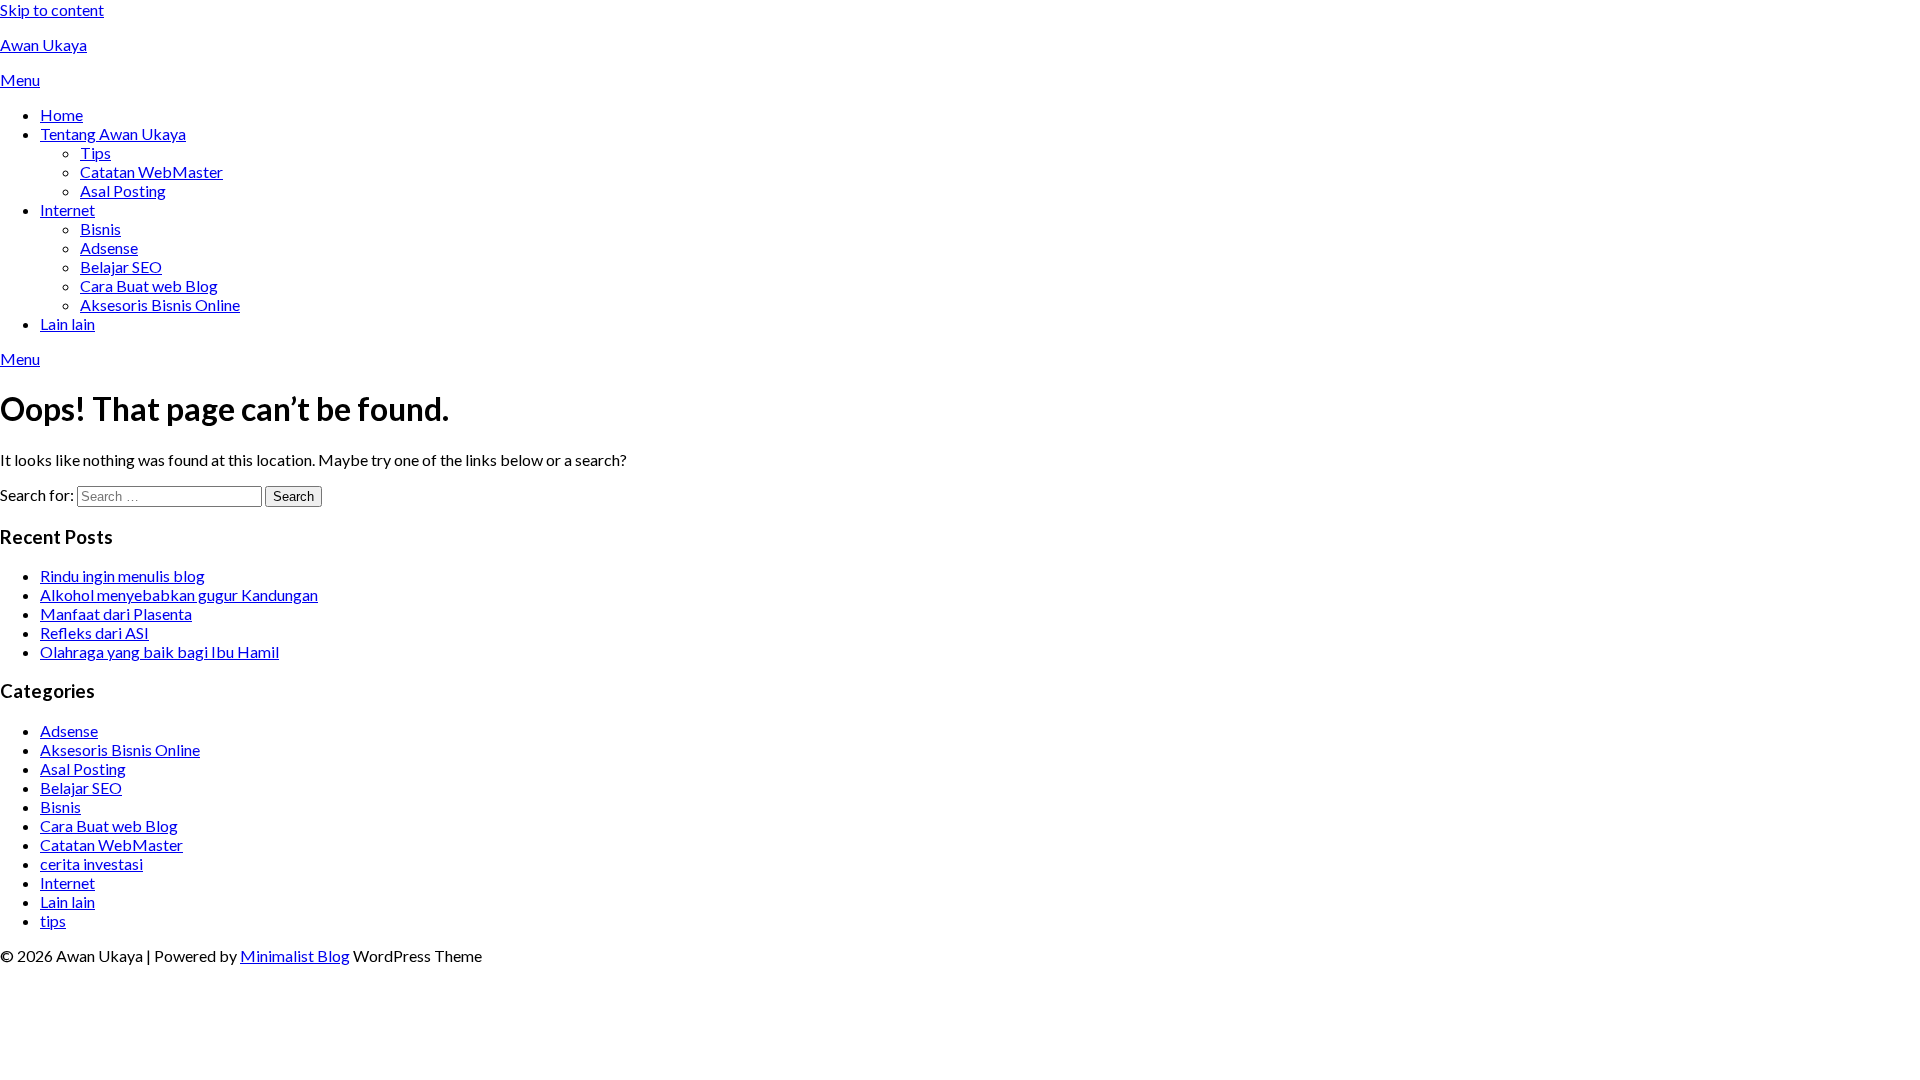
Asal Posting (123, 190)
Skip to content (52, 9)
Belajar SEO (121, 266)
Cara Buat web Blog (149, 285)
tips (53, 920)
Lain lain (67, 323)
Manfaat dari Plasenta (116, 613)
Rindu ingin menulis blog (122, 575)
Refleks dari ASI (94, 632)
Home (61, 114)
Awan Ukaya (43, 44)
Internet (67, 209)
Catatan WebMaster (151, 171)
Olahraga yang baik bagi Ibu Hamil (159, 651)
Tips (95, 152)
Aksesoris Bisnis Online (160, 304)
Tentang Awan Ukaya (113, 133)
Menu (20, 79)
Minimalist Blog (295, 955)
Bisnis (100, 228)
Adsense (109, 247)
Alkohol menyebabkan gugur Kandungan (179, 594)
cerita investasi (91, 863)
